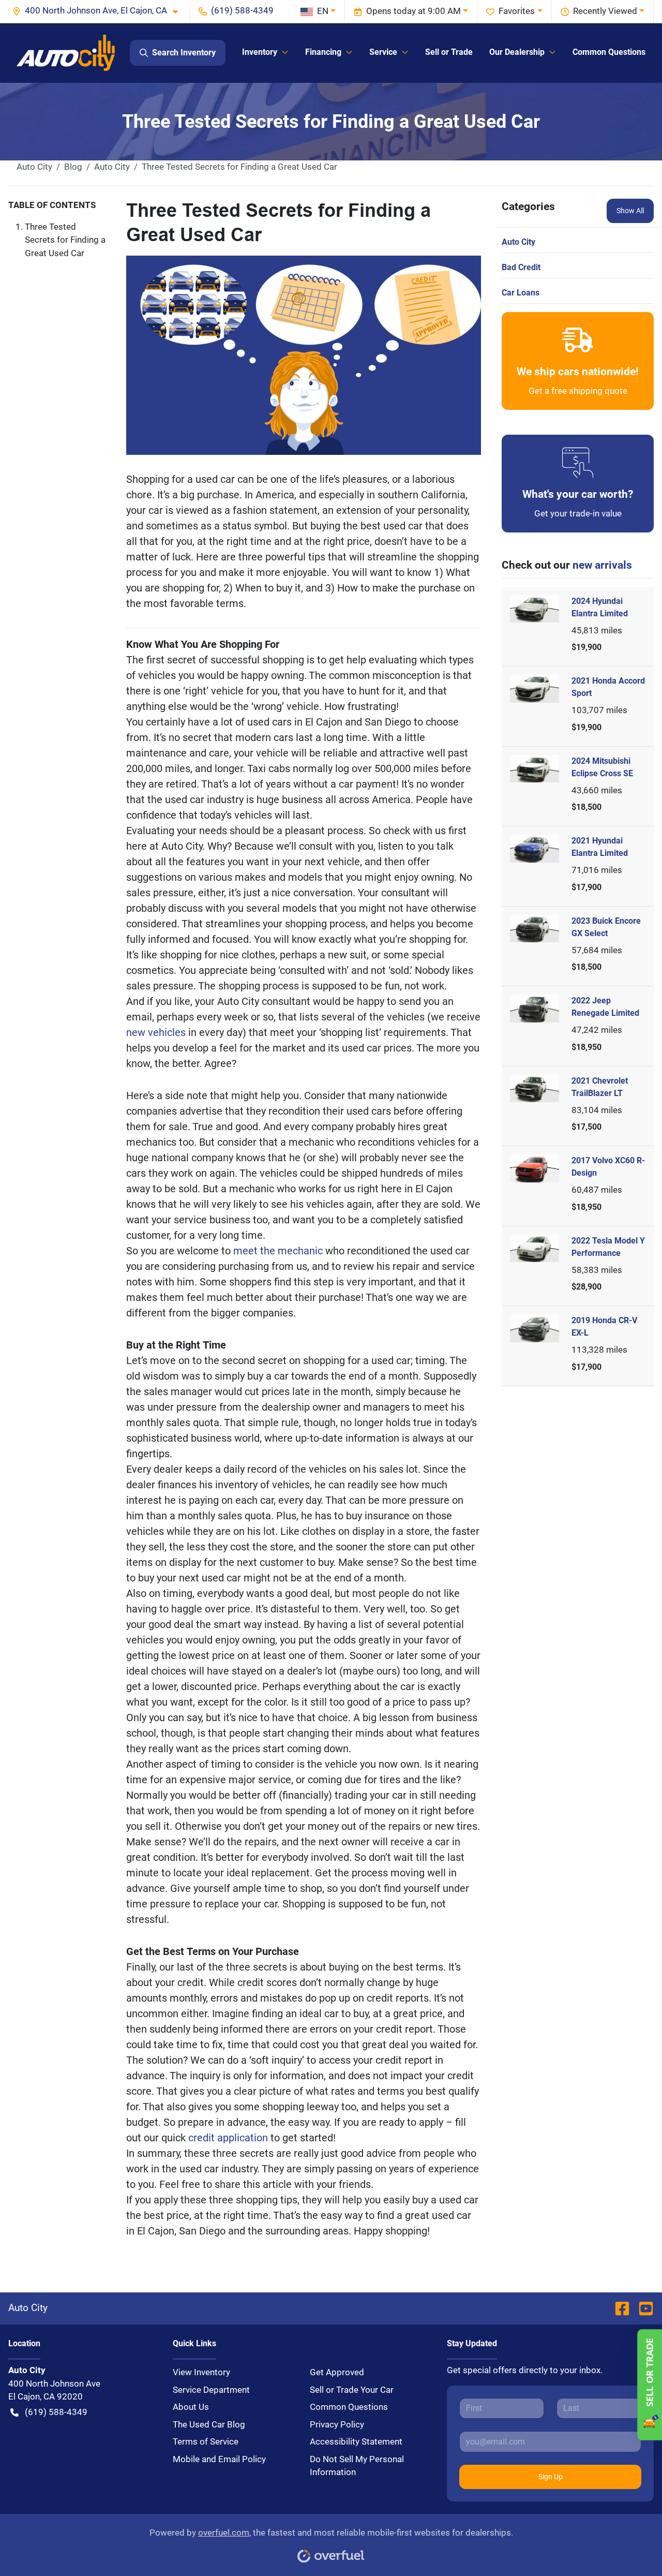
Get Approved (337, 2372)
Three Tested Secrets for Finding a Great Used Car (65, 240)
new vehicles (157, 1032)
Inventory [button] (260, 52)
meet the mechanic (279, 1251)
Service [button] (383, 52)
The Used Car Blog (209, 2424)
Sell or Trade (449, 52)
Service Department (211, 2390)
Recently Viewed (605, 11)
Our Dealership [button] (517, 52)
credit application (229, 2138)
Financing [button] (323, 52)
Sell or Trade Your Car (352, 2390)
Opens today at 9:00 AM (413, 11)
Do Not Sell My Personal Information (357, 2466)
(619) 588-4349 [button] (242, 10)
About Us (191, 2407)
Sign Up (551, 2477)
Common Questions (609, 52)
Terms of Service (206, 2441)
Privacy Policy (337, 2424)
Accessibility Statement (356, 2441)
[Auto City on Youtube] (642, 2308)
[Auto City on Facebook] (622, 2308)
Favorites (517, 11)
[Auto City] (66, 53)
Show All (630, 211)
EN (323, 11)
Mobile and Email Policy (219, 2459)
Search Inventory (184, 53)
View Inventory (201, 2372)
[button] (99, 11)
